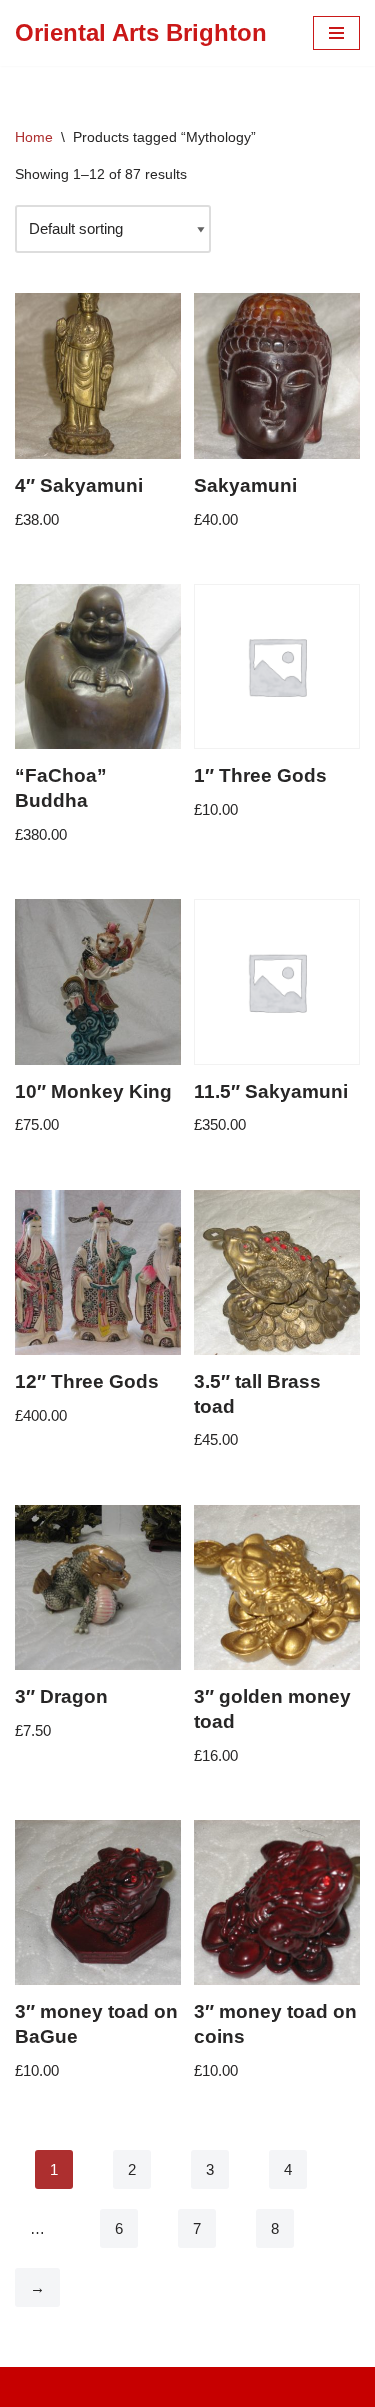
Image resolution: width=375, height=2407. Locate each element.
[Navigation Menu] (336, 33)
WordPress (252, 2386)
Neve (103, 2386)
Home (34, 137)
